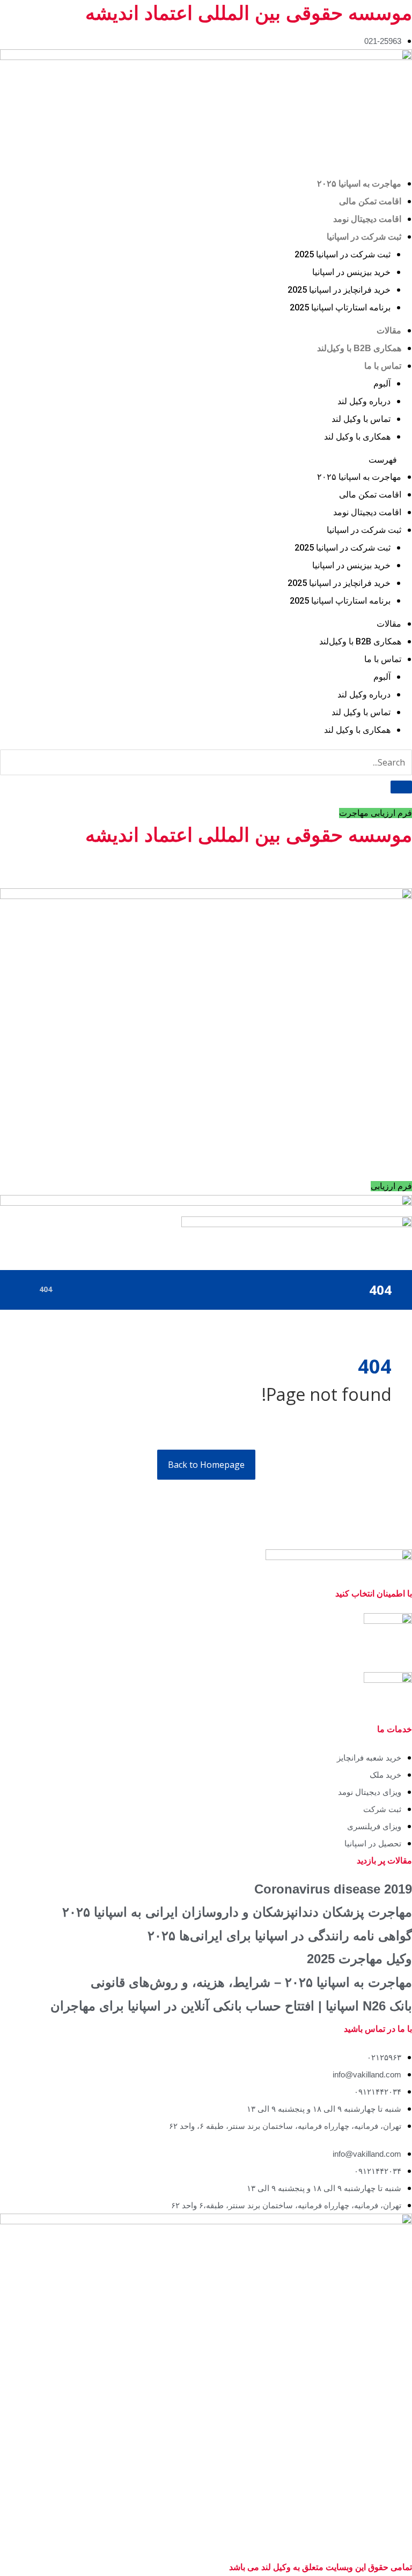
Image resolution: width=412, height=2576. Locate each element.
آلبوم (382, 384)
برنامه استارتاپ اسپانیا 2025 (340, 307)
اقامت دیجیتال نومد (367, 219)
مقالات (389, 331)
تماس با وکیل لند (361, 419)
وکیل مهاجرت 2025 (359, 1959)
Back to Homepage (206, 1465)
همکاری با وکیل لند (357, 437)
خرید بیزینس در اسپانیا (351, 272)
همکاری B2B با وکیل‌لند (359, 348)
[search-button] (401, 787)
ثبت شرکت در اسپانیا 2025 (343, 254)
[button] (206, 459)
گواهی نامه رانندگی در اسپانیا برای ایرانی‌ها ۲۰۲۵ (280, 1936)
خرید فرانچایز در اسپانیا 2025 (339, 290)
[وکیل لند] (23, 1289)
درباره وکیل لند (364, 401)
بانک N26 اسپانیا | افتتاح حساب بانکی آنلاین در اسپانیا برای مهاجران (231, 2006)
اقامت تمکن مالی (370, 201)
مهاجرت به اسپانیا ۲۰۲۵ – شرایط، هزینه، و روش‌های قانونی (251, 1982)
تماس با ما (383, 366)
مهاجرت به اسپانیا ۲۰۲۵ (359, 184)
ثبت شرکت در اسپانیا (364, 237)
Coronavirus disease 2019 (333, 1889)
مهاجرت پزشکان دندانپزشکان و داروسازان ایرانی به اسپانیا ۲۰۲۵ (237, 1912)
